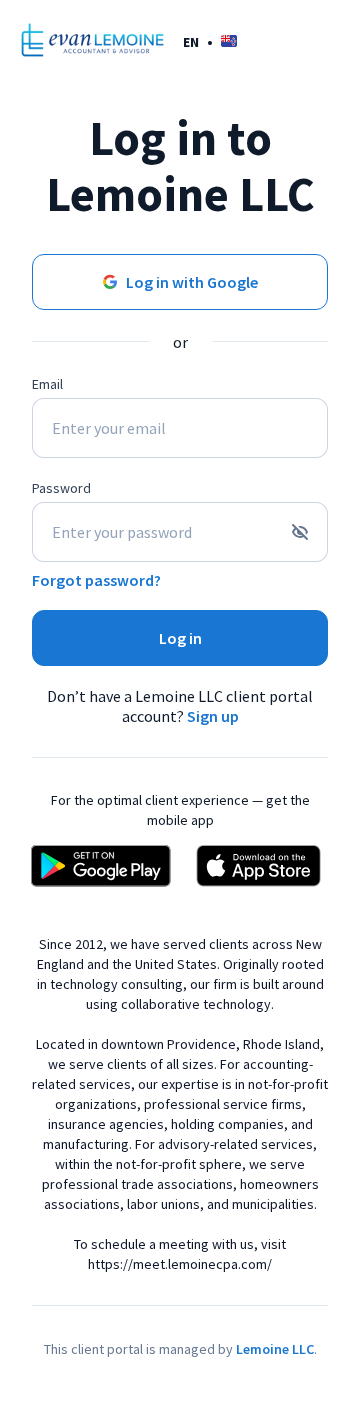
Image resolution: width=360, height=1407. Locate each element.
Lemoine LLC (275, 1349)
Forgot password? (96, 580)
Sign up (213, 716)
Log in (180, 638)
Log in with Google (192, 282)
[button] (210, 41)
